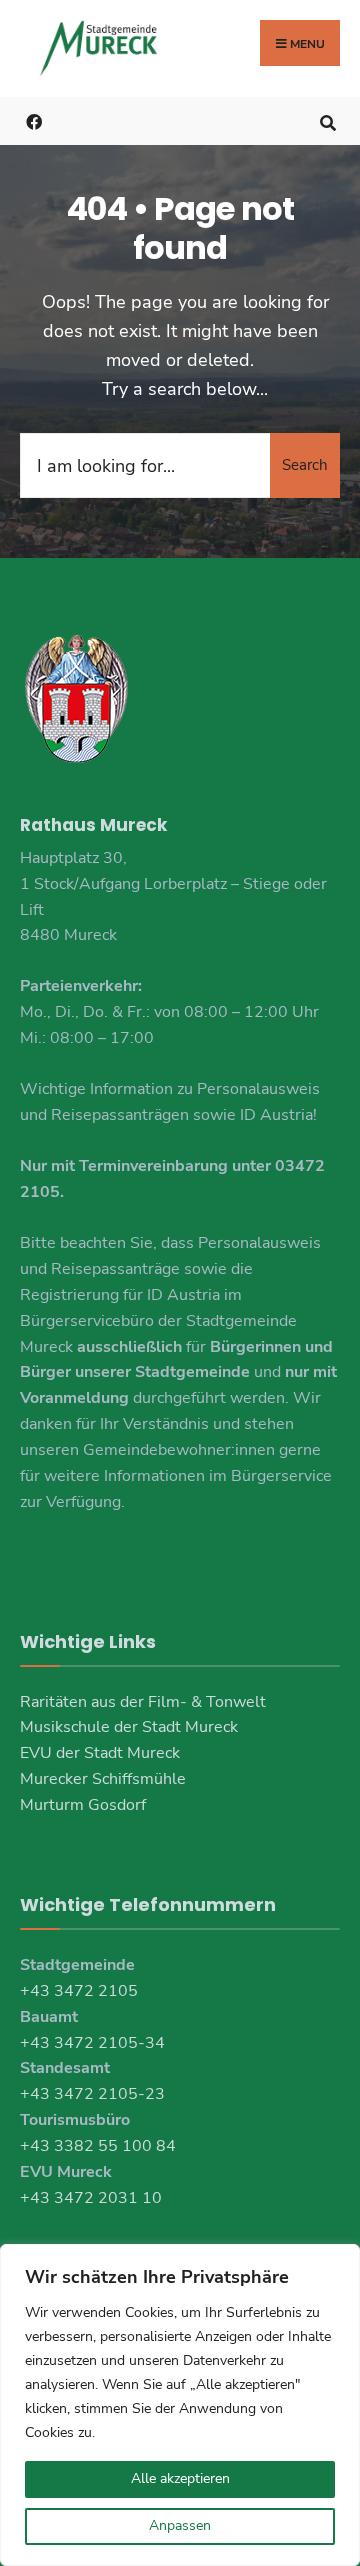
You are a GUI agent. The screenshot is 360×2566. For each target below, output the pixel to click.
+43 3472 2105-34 (92, 2043)
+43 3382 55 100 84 (98, 2146)
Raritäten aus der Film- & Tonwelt (143, 1702)
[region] (180, 2405)
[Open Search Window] (327, 120)
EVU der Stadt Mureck (100, 1753)
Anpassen (180, 2525)
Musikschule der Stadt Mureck (129, 1727)
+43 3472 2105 (79, 1991)
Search (305, 465)
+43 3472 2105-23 (92, 2094)
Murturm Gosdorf (83, 1805)
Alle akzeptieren (180, 2478)
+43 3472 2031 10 (91, 2198)
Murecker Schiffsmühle (103, 1779)
